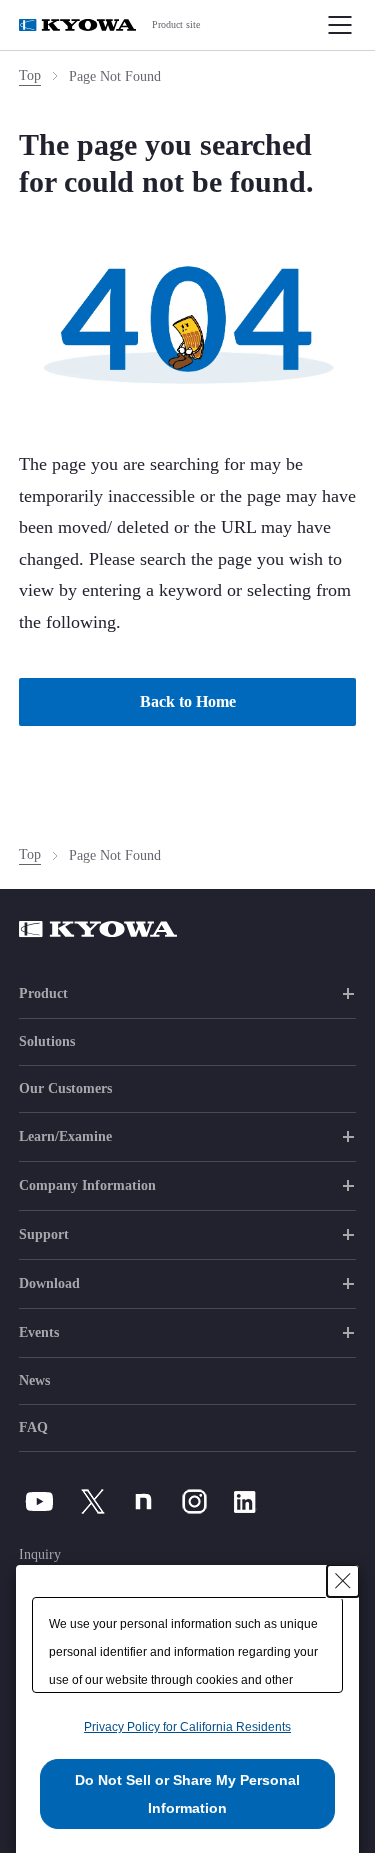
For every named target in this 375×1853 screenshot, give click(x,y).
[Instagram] (194, 1501)
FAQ (33, 1427)
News (34, 1380)
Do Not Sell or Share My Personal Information (187, 1794)
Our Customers (65, 1088)
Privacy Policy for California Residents (187, 1727)
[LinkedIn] (245, 1501)
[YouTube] (39, 1501)
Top (30, 75)
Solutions (47, 1041)
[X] (93, 1501)
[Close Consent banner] (343, 1581)
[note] (143, 1501)
